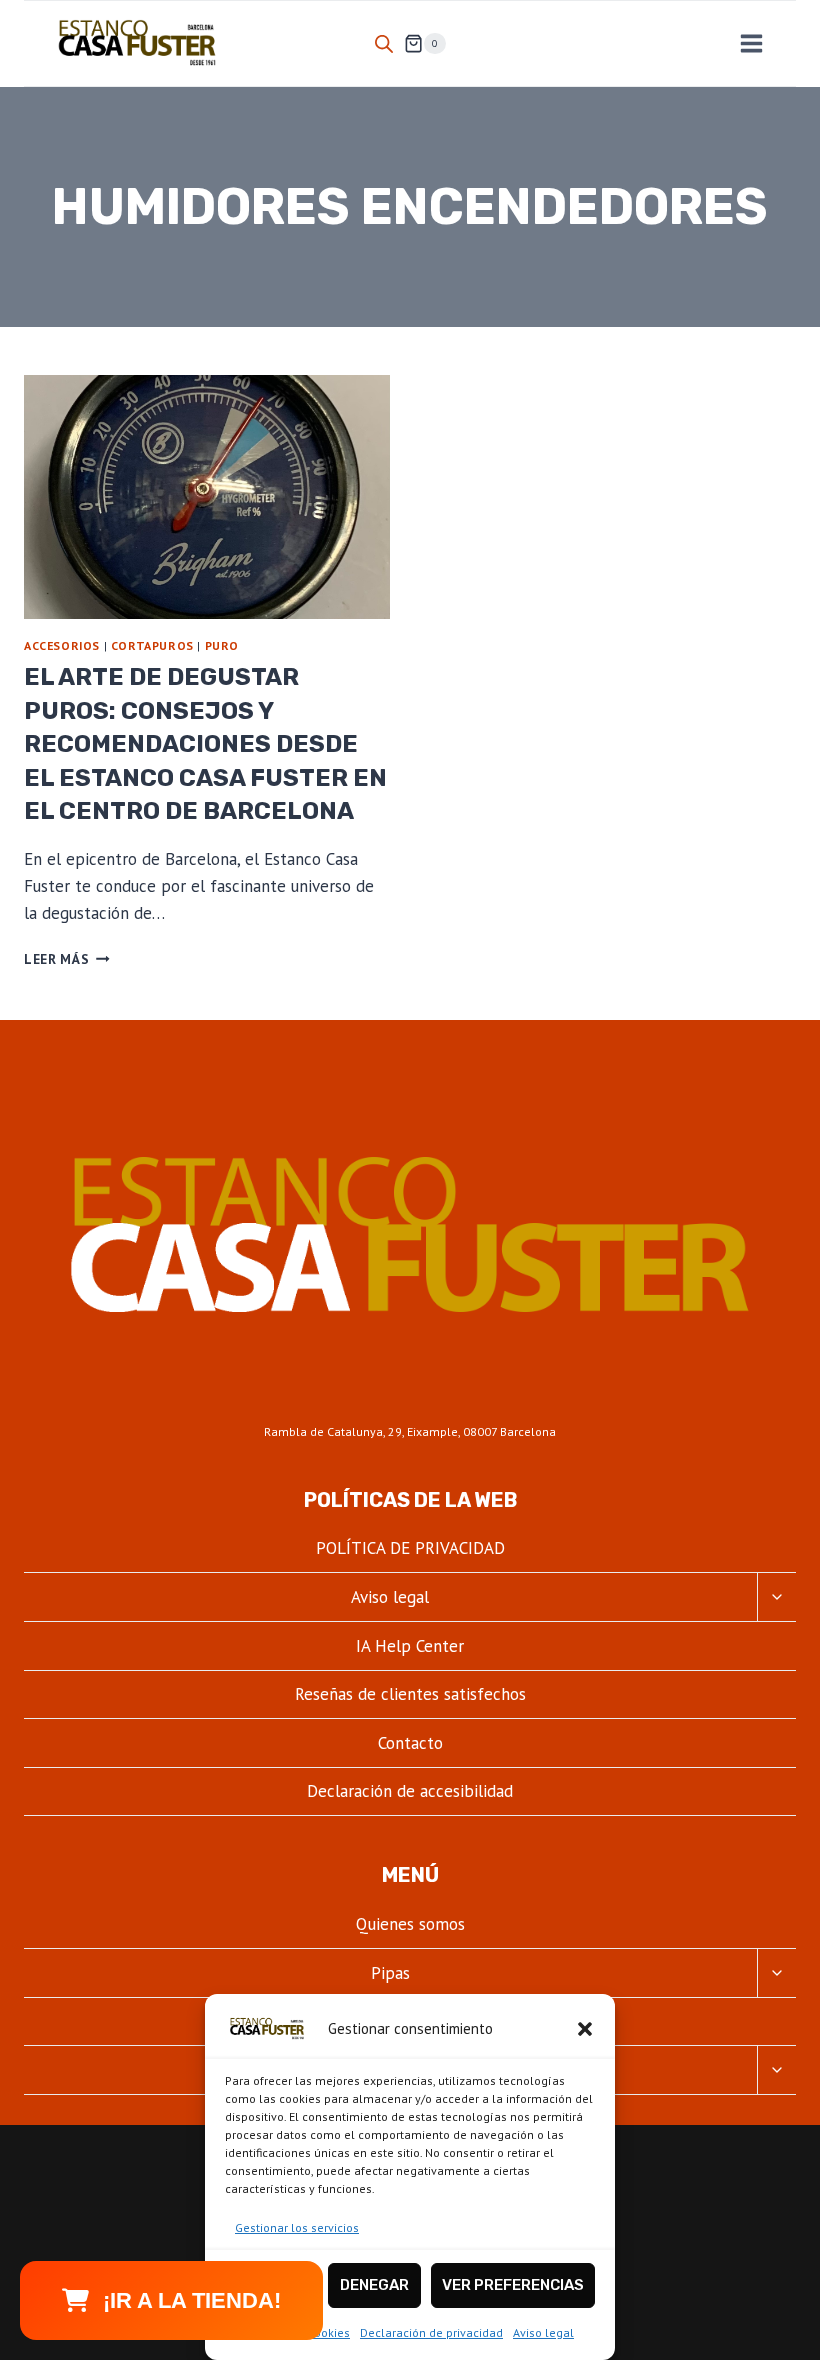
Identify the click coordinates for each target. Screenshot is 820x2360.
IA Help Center (410, 1646)
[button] (585, 2029)
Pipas (390, 1973)
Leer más (67, 959)
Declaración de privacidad (431, 2332)
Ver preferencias (513, 2285)
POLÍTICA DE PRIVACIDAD (410, 1548)
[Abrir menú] (751, 43)
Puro (222, 645)
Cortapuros (152, 645)
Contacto (410, 1743)
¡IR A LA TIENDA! (192, 2300)
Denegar (374, 2285)
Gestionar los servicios (297, 2227)
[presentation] (207, 497)
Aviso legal (543, 2332)
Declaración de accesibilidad (410, 1791)
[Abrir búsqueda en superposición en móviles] (384, 44)
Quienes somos (410, 1924)
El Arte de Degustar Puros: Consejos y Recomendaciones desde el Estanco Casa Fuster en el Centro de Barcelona (205, 744)
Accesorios (62, 645)
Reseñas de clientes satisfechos (410, 1694)
